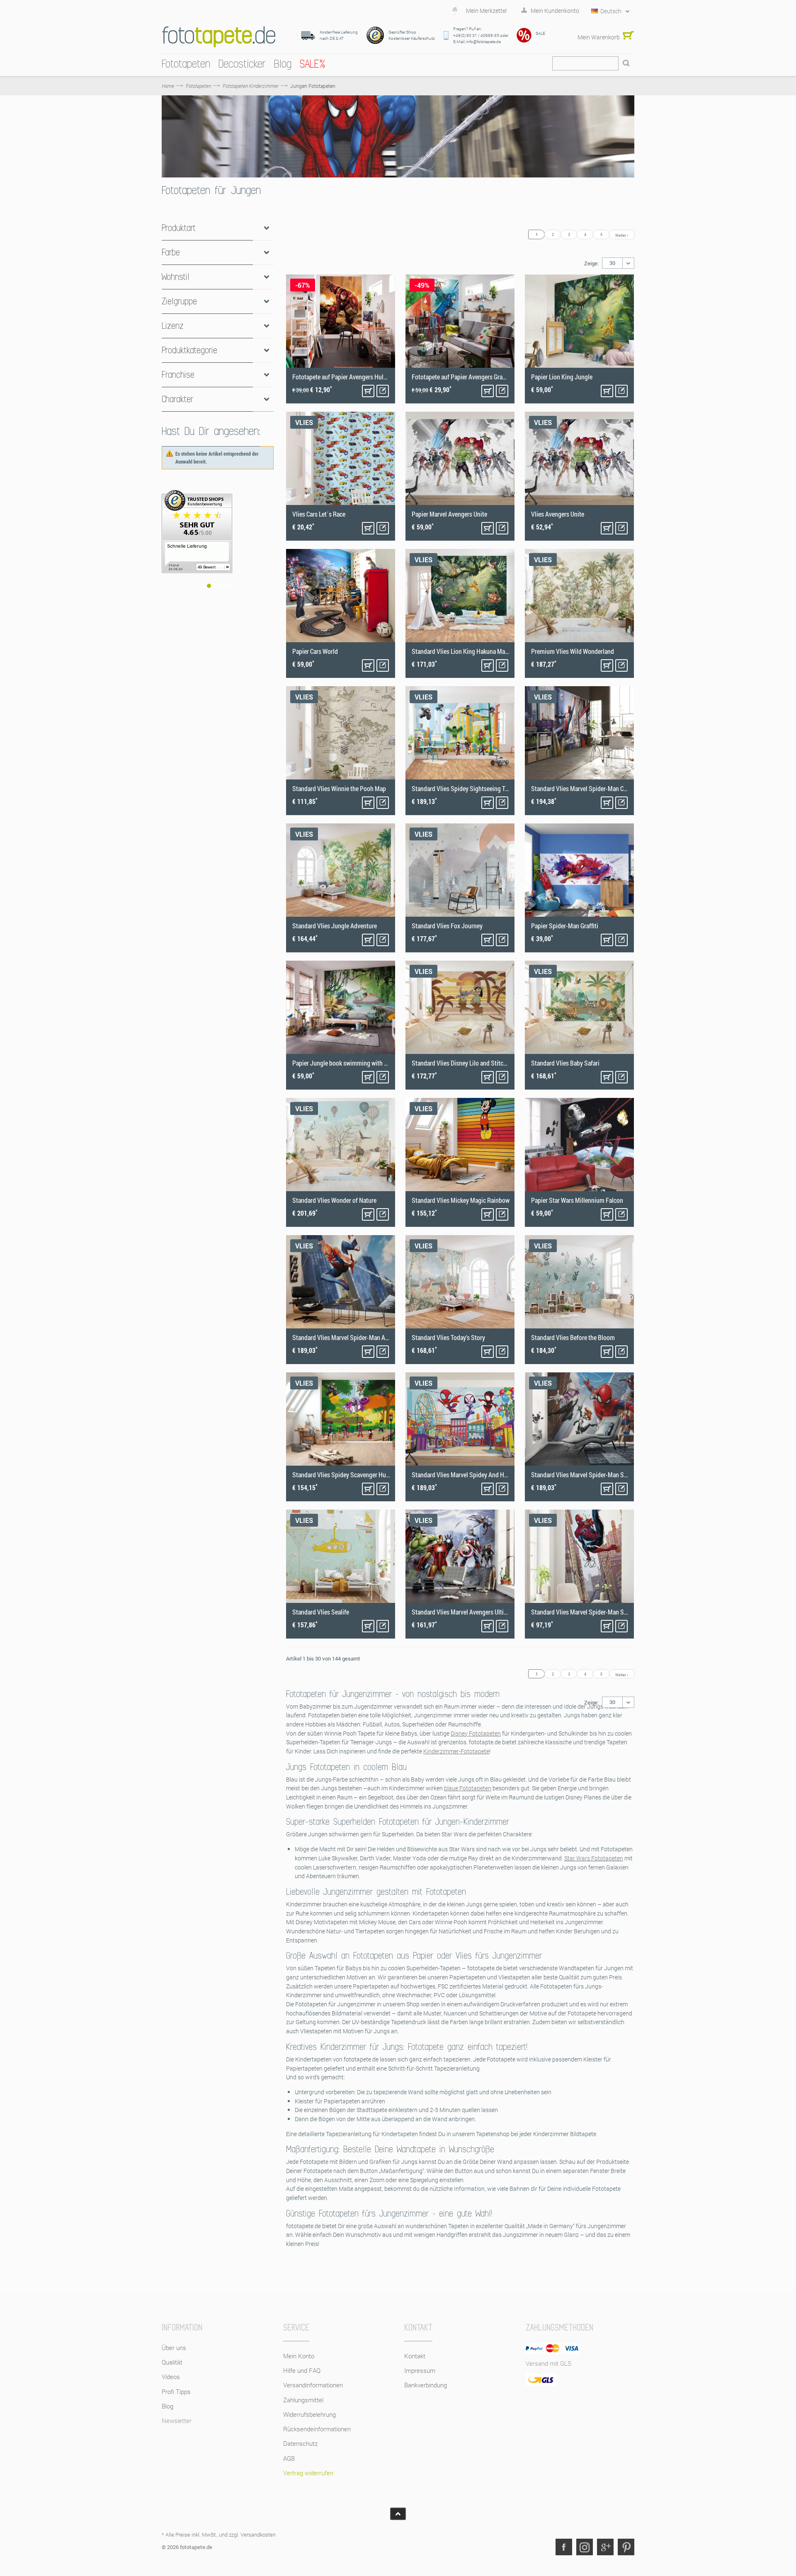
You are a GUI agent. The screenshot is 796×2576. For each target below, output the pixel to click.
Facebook (564, 2547)
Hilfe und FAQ (302, 2370)
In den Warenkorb (368, 391)
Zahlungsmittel (303, 2400)
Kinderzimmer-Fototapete (456, 1751)
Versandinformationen (313, 2385)
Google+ (605, 2547)
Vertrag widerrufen (308, 2473)
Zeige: (591, 263)
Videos (171, 2377)
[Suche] (626, 63)
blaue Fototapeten (468, 1788)
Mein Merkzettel (486, 11)
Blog (167, 2406)
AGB (289, 2458)
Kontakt (415, 2356)
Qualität (172, 2362)
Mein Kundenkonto (555, 11)
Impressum (420, 2370)
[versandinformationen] (218, 546)
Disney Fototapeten (476, 1733)
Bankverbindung (426, 2385)
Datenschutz (300, 2443)
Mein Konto (299, 2356)
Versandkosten (258, 2535)
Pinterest (626, 2547)
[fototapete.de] (219, 37)
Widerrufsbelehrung (309, 2414)
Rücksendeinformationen (317, 2429)
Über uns (174, 2348)
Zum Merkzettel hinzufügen (383, 391)
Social (585, 2547)
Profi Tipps (176, 2391)
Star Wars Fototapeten (594, 1858)
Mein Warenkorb (599, 37)
